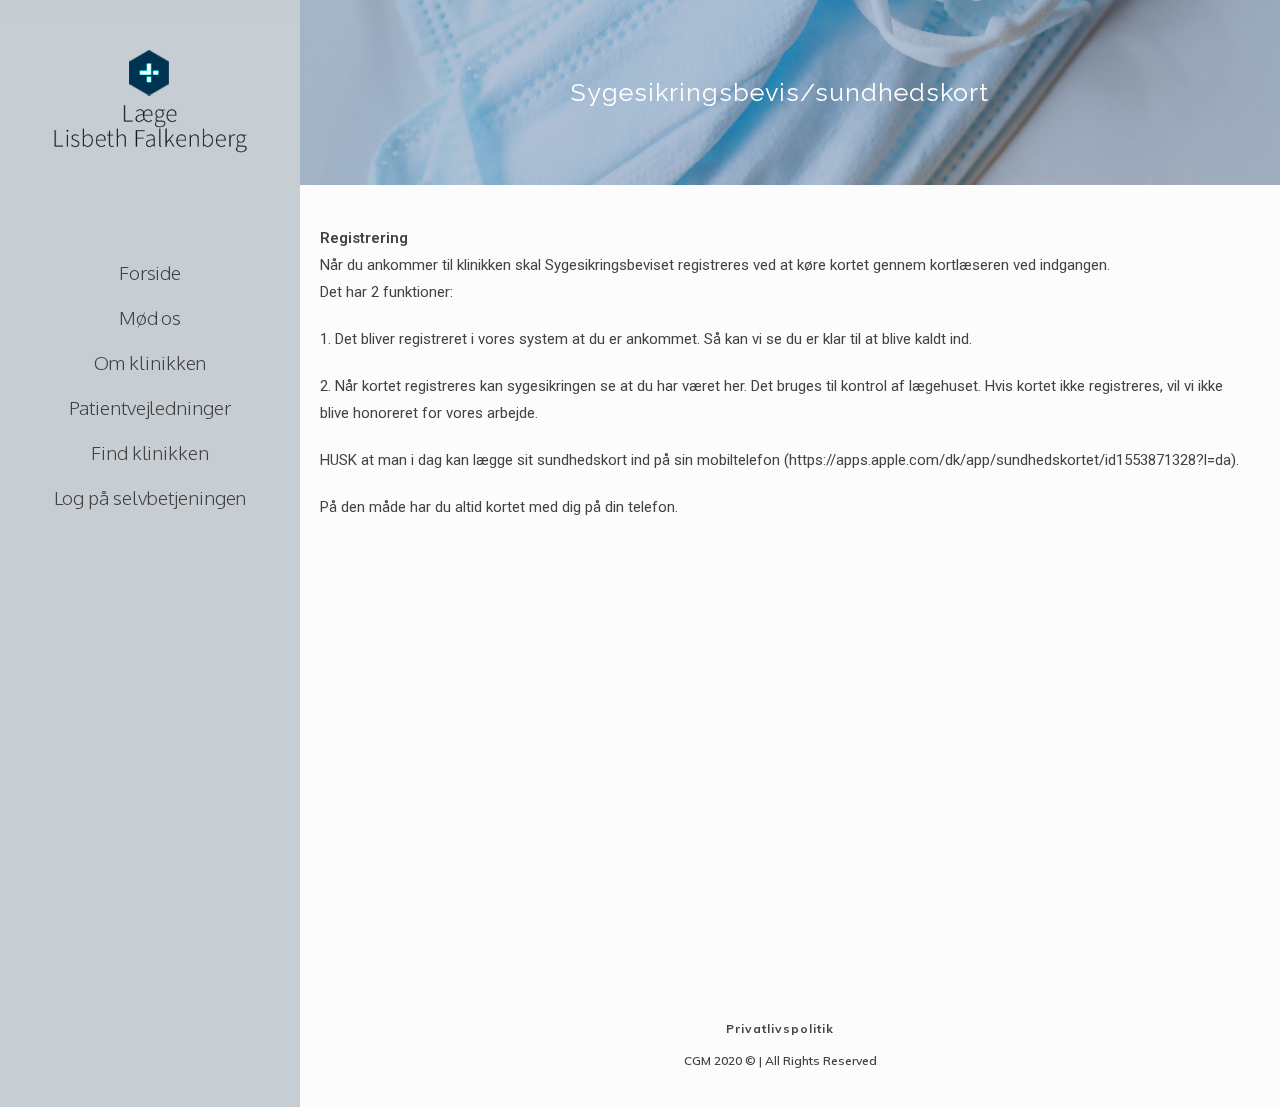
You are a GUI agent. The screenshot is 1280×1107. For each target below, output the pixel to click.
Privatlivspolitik (780, 1028)
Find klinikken (150, 452)
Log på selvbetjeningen (150, 497)
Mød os (150, 317)
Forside (150, 272)
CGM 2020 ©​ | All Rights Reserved (780, 1060)
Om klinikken (150, 362)
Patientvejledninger (149, 407)
